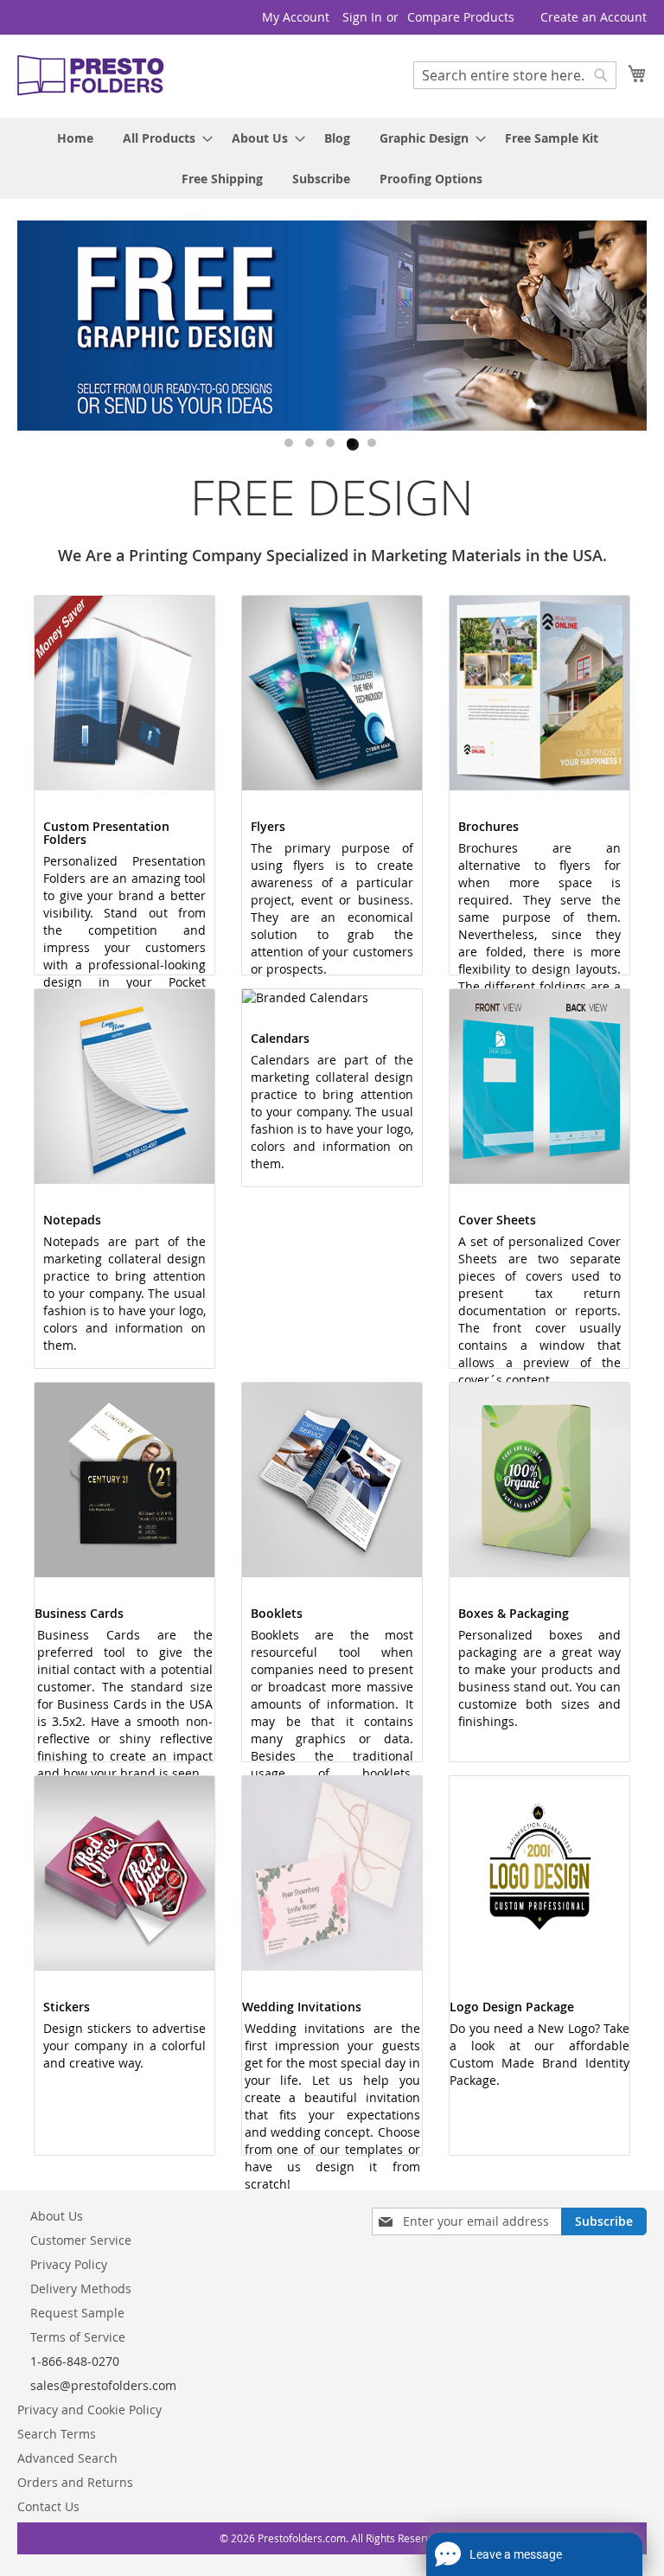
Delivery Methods (81, 2288)
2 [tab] (311, 444)
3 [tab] (332, 444)
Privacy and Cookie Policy (89, 2410)
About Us (57, 2216)
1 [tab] (290, 444)
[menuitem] (75, 138)
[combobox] (515, 75)
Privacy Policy (69, 2264)
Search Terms (57, 2434)
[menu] (332, 158)
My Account (296, 17)
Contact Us (48, 2506)
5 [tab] (373, 444)
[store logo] (91, 75)
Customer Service (81, 2240)
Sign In (362, 17)
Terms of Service (78, 2337)
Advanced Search (67, 2458)
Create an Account (594, 17)
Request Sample (77, 2313)
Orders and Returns (75, 2482)
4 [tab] (353, 444)
